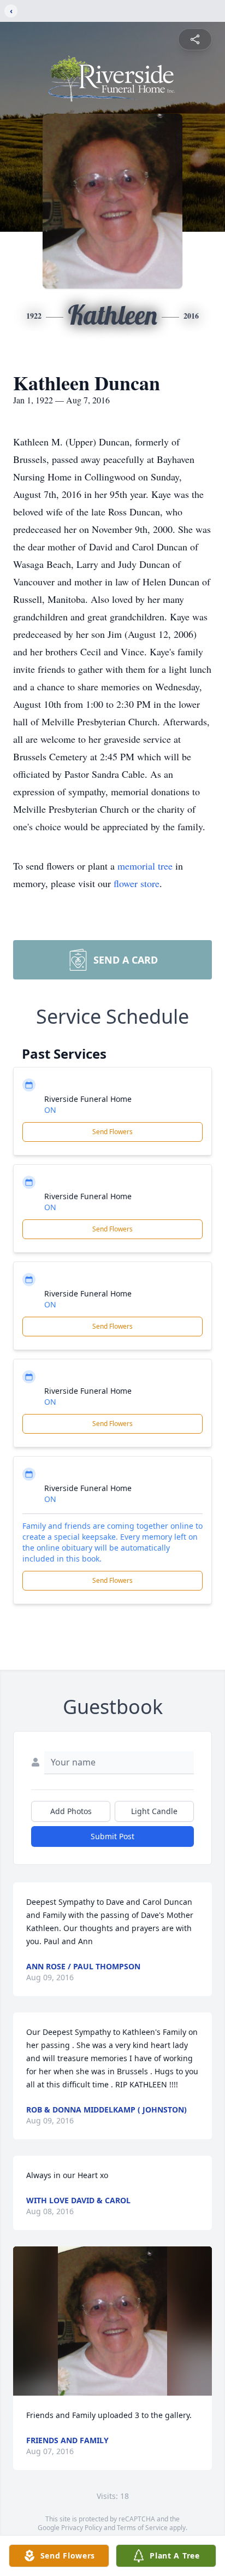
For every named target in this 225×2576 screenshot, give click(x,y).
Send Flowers (112, 1132)
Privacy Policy (82, 2528)
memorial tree (145, 866)
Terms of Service (142, 2528)
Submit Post (112, 1836)
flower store (137, 883)
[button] (113, 2321)
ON (50, 1110)
